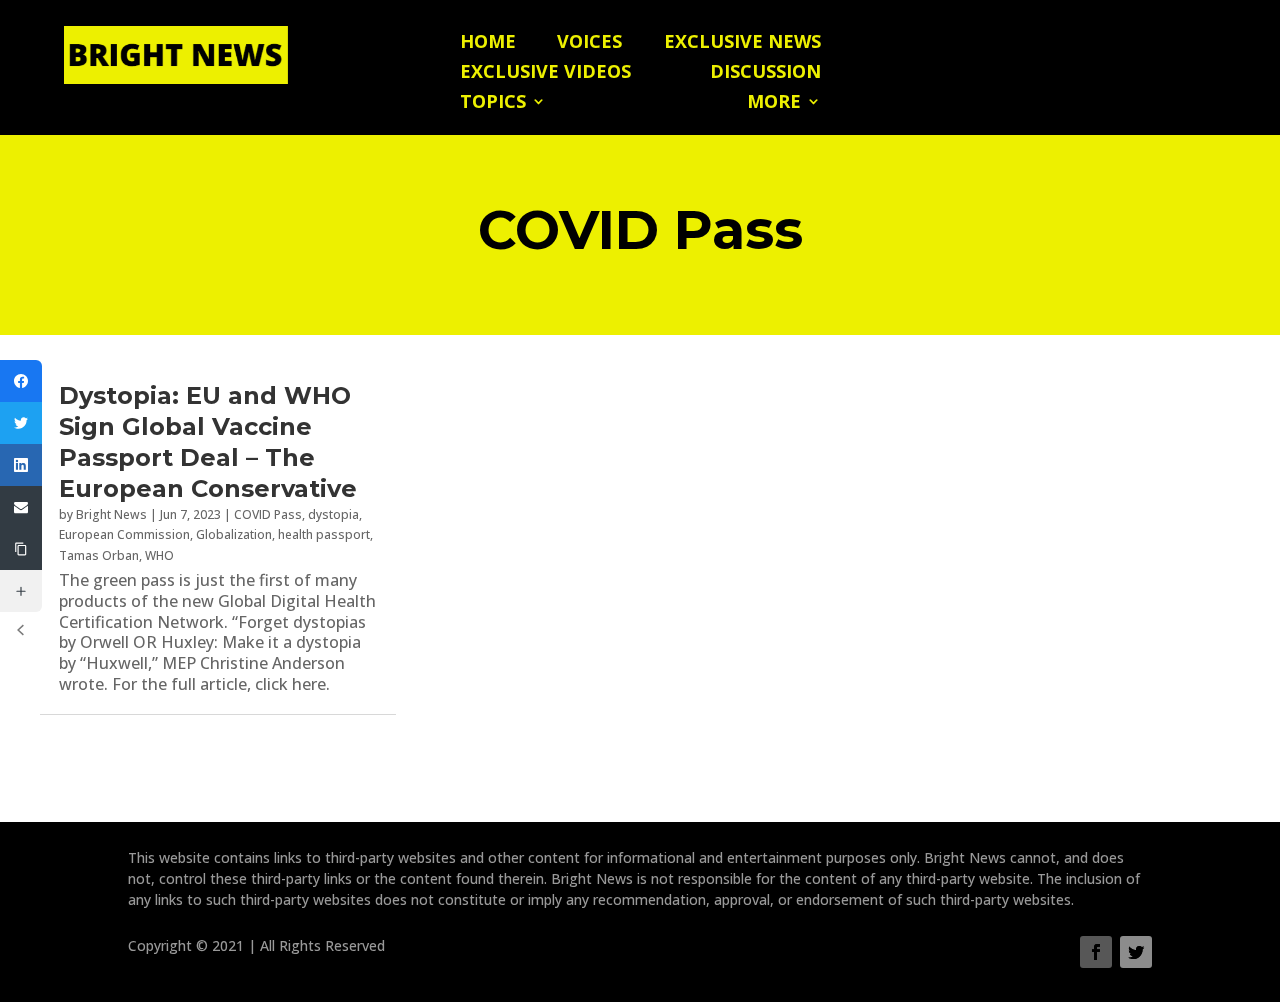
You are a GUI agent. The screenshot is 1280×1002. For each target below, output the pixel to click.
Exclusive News (742, 43)
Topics (493, 103)
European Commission (124, 534)
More (774, 103)
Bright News (111, 514)
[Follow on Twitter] (1136, 952)
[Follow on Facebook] (1096, 952)
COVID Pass (268, 514)
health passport (324, 534)
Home (488, 43)
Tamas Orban (99, 555)
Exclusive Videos (545, 73)
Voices (589, 43)
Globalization (234, 534)
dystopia (333, 514)
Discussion (765, 73)
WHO (159, 555)
